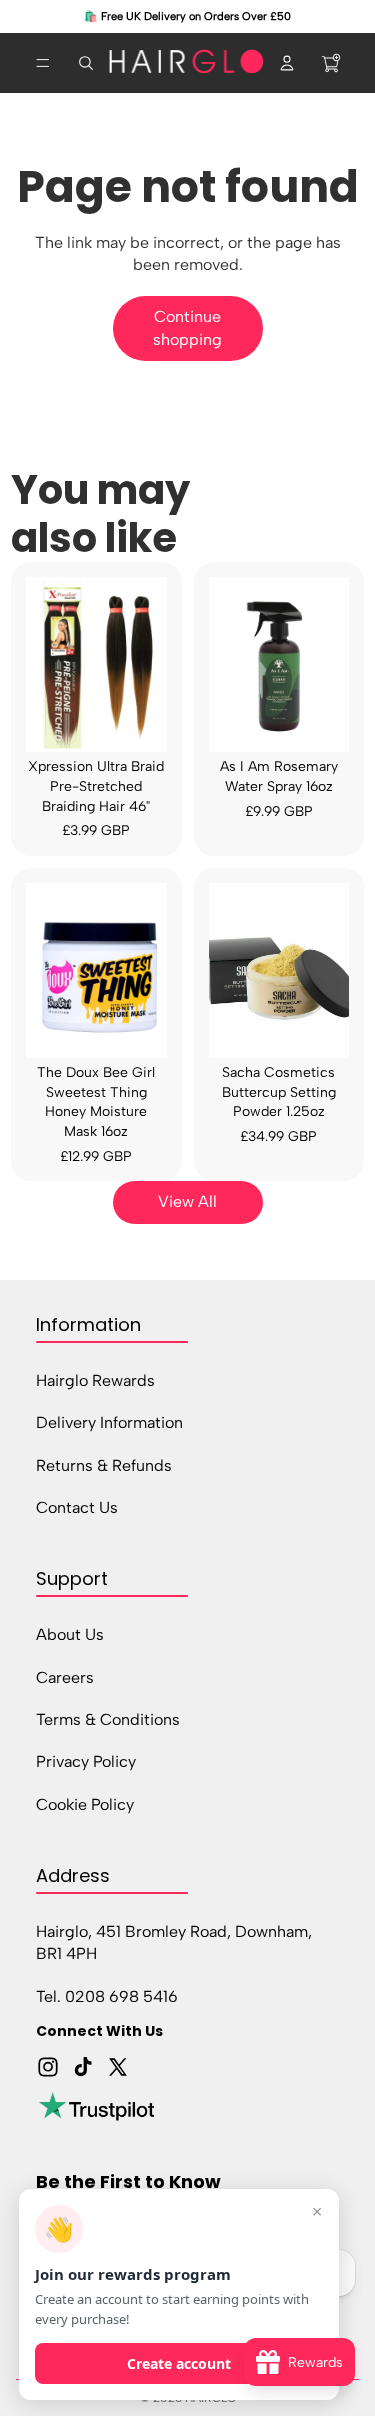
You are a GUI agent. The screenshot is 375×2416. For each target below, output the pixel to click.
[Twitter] (118, 2067)
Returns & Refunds (104, 1464)
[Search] (86, 63)
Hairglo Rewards (95, 1379)
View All (187, 1201)
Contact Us (77, 1506)
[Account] (287, 63)
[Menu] (43, 63)
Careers (65, 1676)
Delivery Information (109, 1422)
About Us (70, 1634)
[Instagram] (48, 2067)
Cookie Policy (85, 1803)
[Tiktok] (83, 2067)
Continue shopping (187, 327)
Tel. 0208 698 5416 (107, 1995)
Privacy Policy (86, 1761)
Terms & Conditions (108, 1718)
